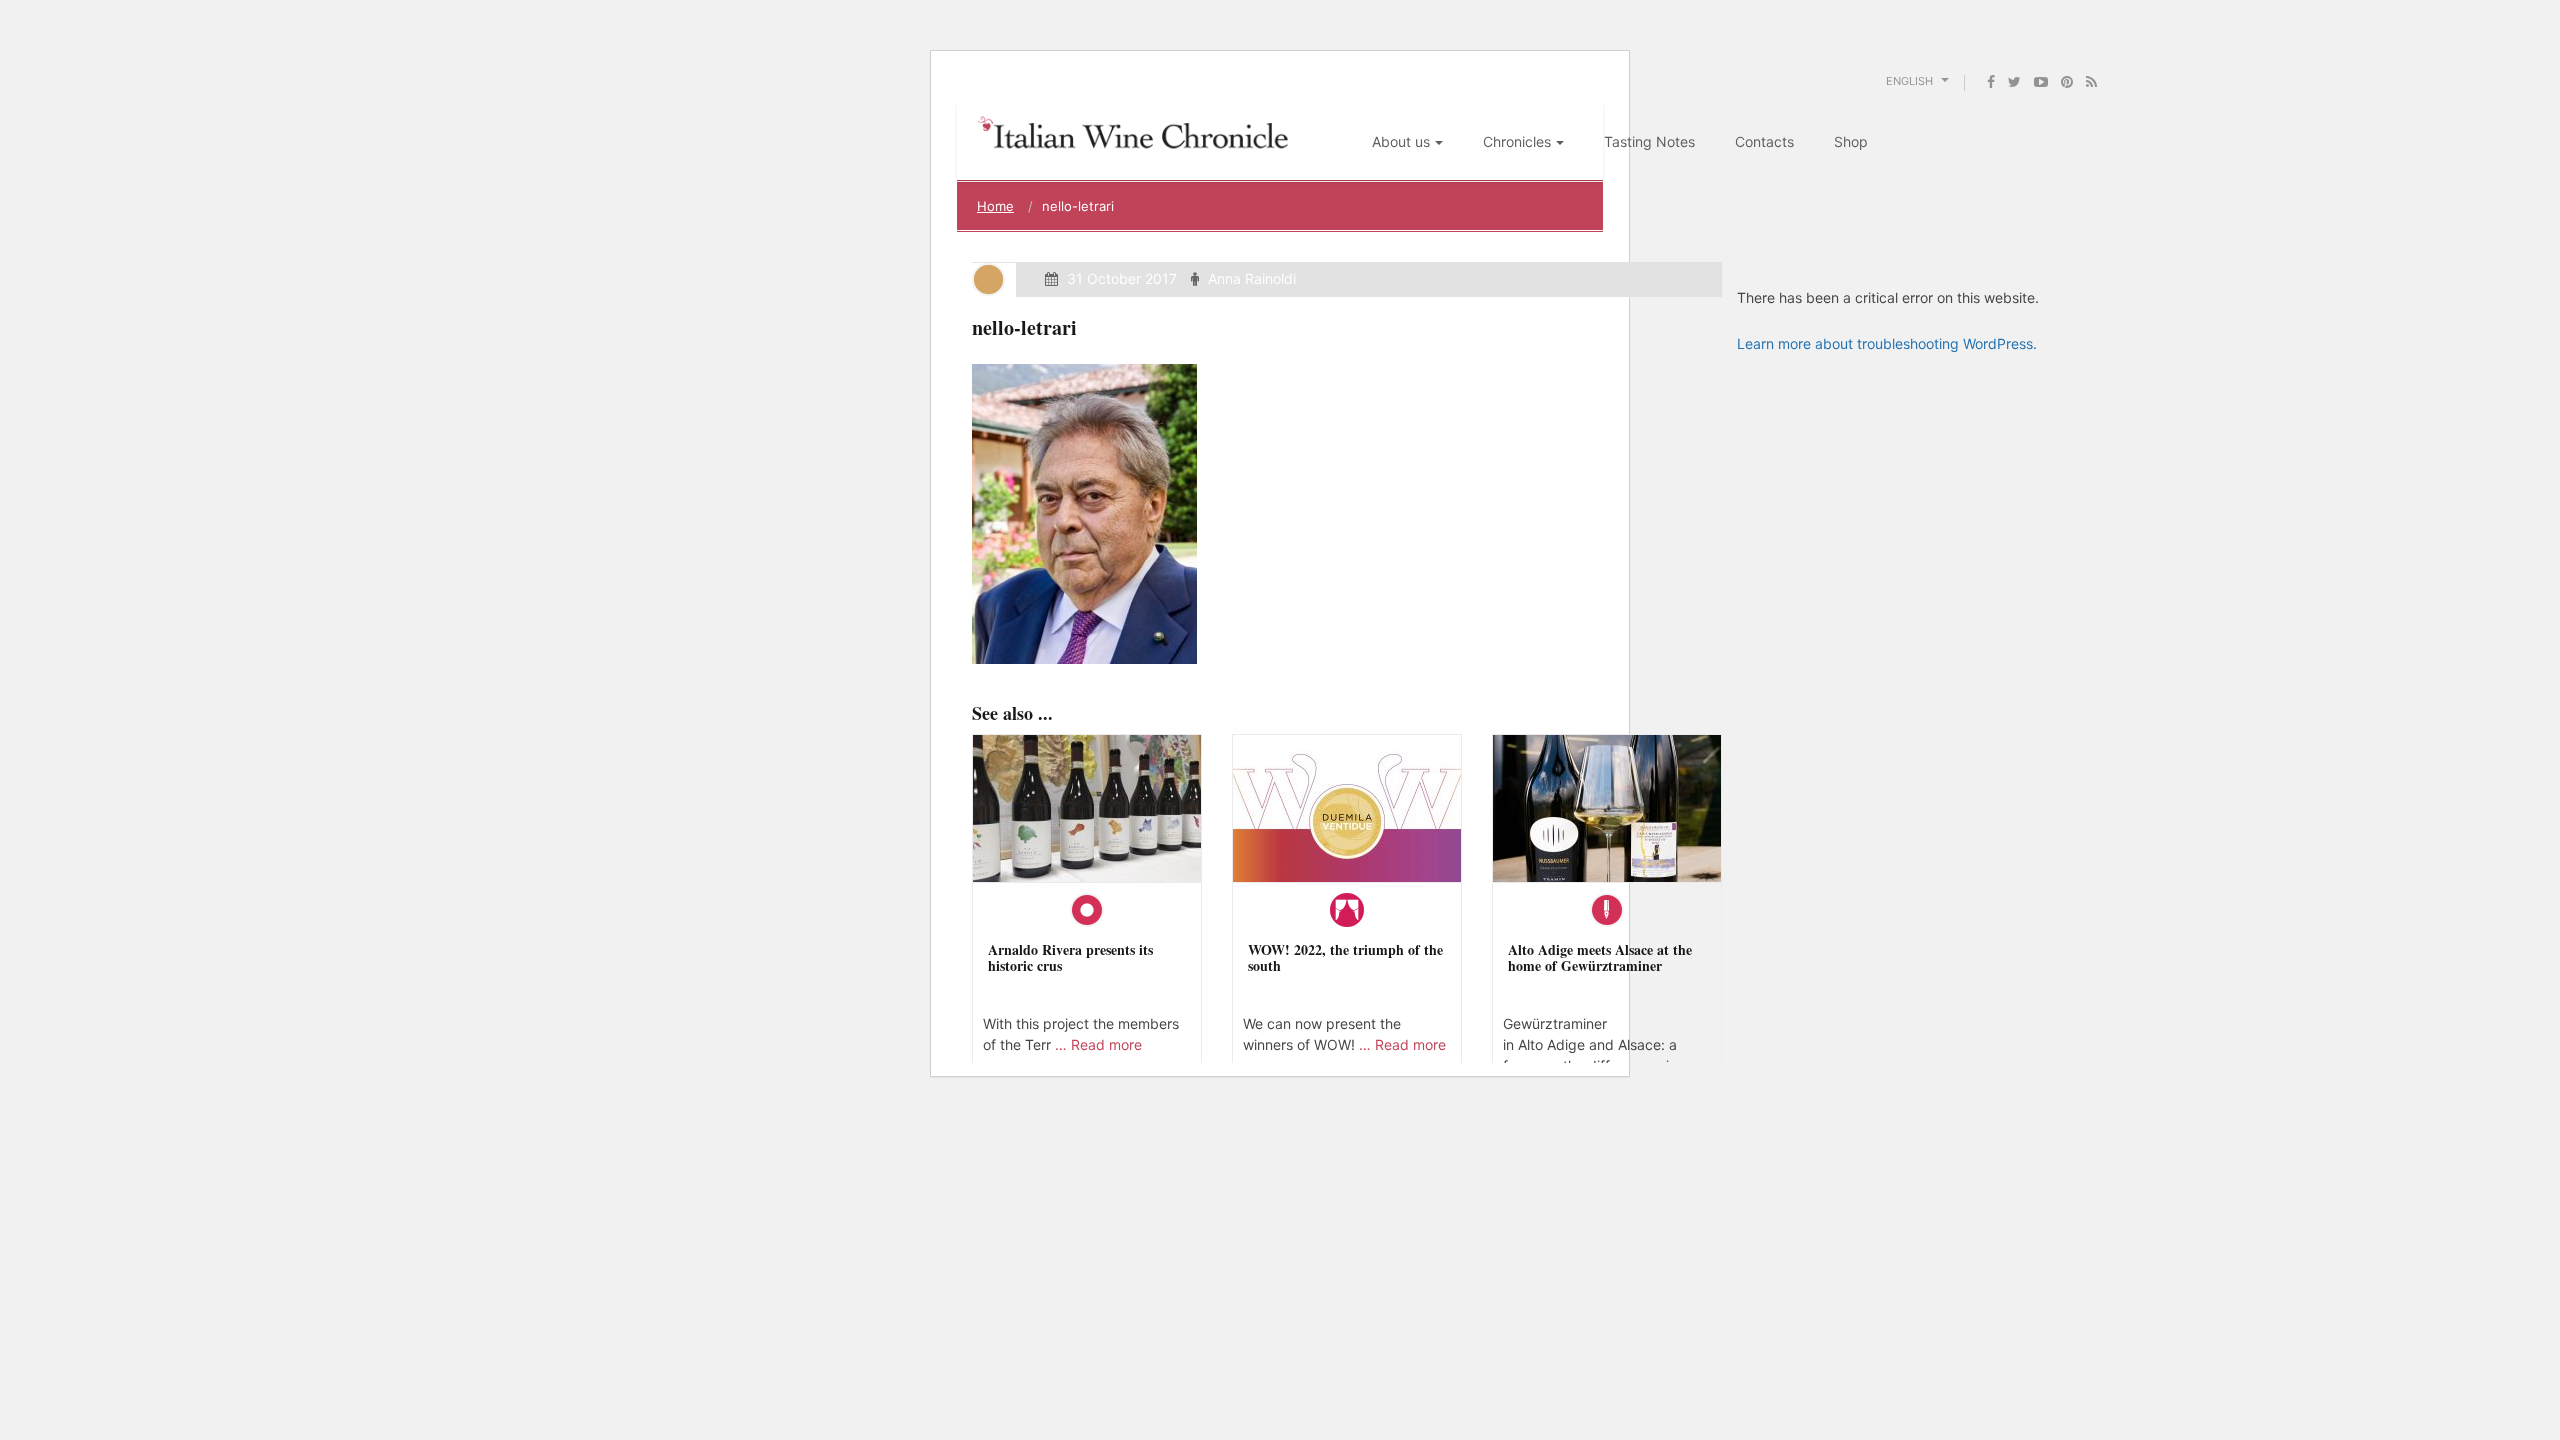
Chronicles (1517, 141)
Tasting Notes (1649, 141)
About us (1401, 141)
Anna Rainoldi (1252, 278)
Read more (1106, 1044)
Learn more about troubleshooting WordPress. (1887, 343)
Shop (1851, 141)
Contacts (1764, 141)
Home (995, 206)
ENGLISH (1911, 81)
